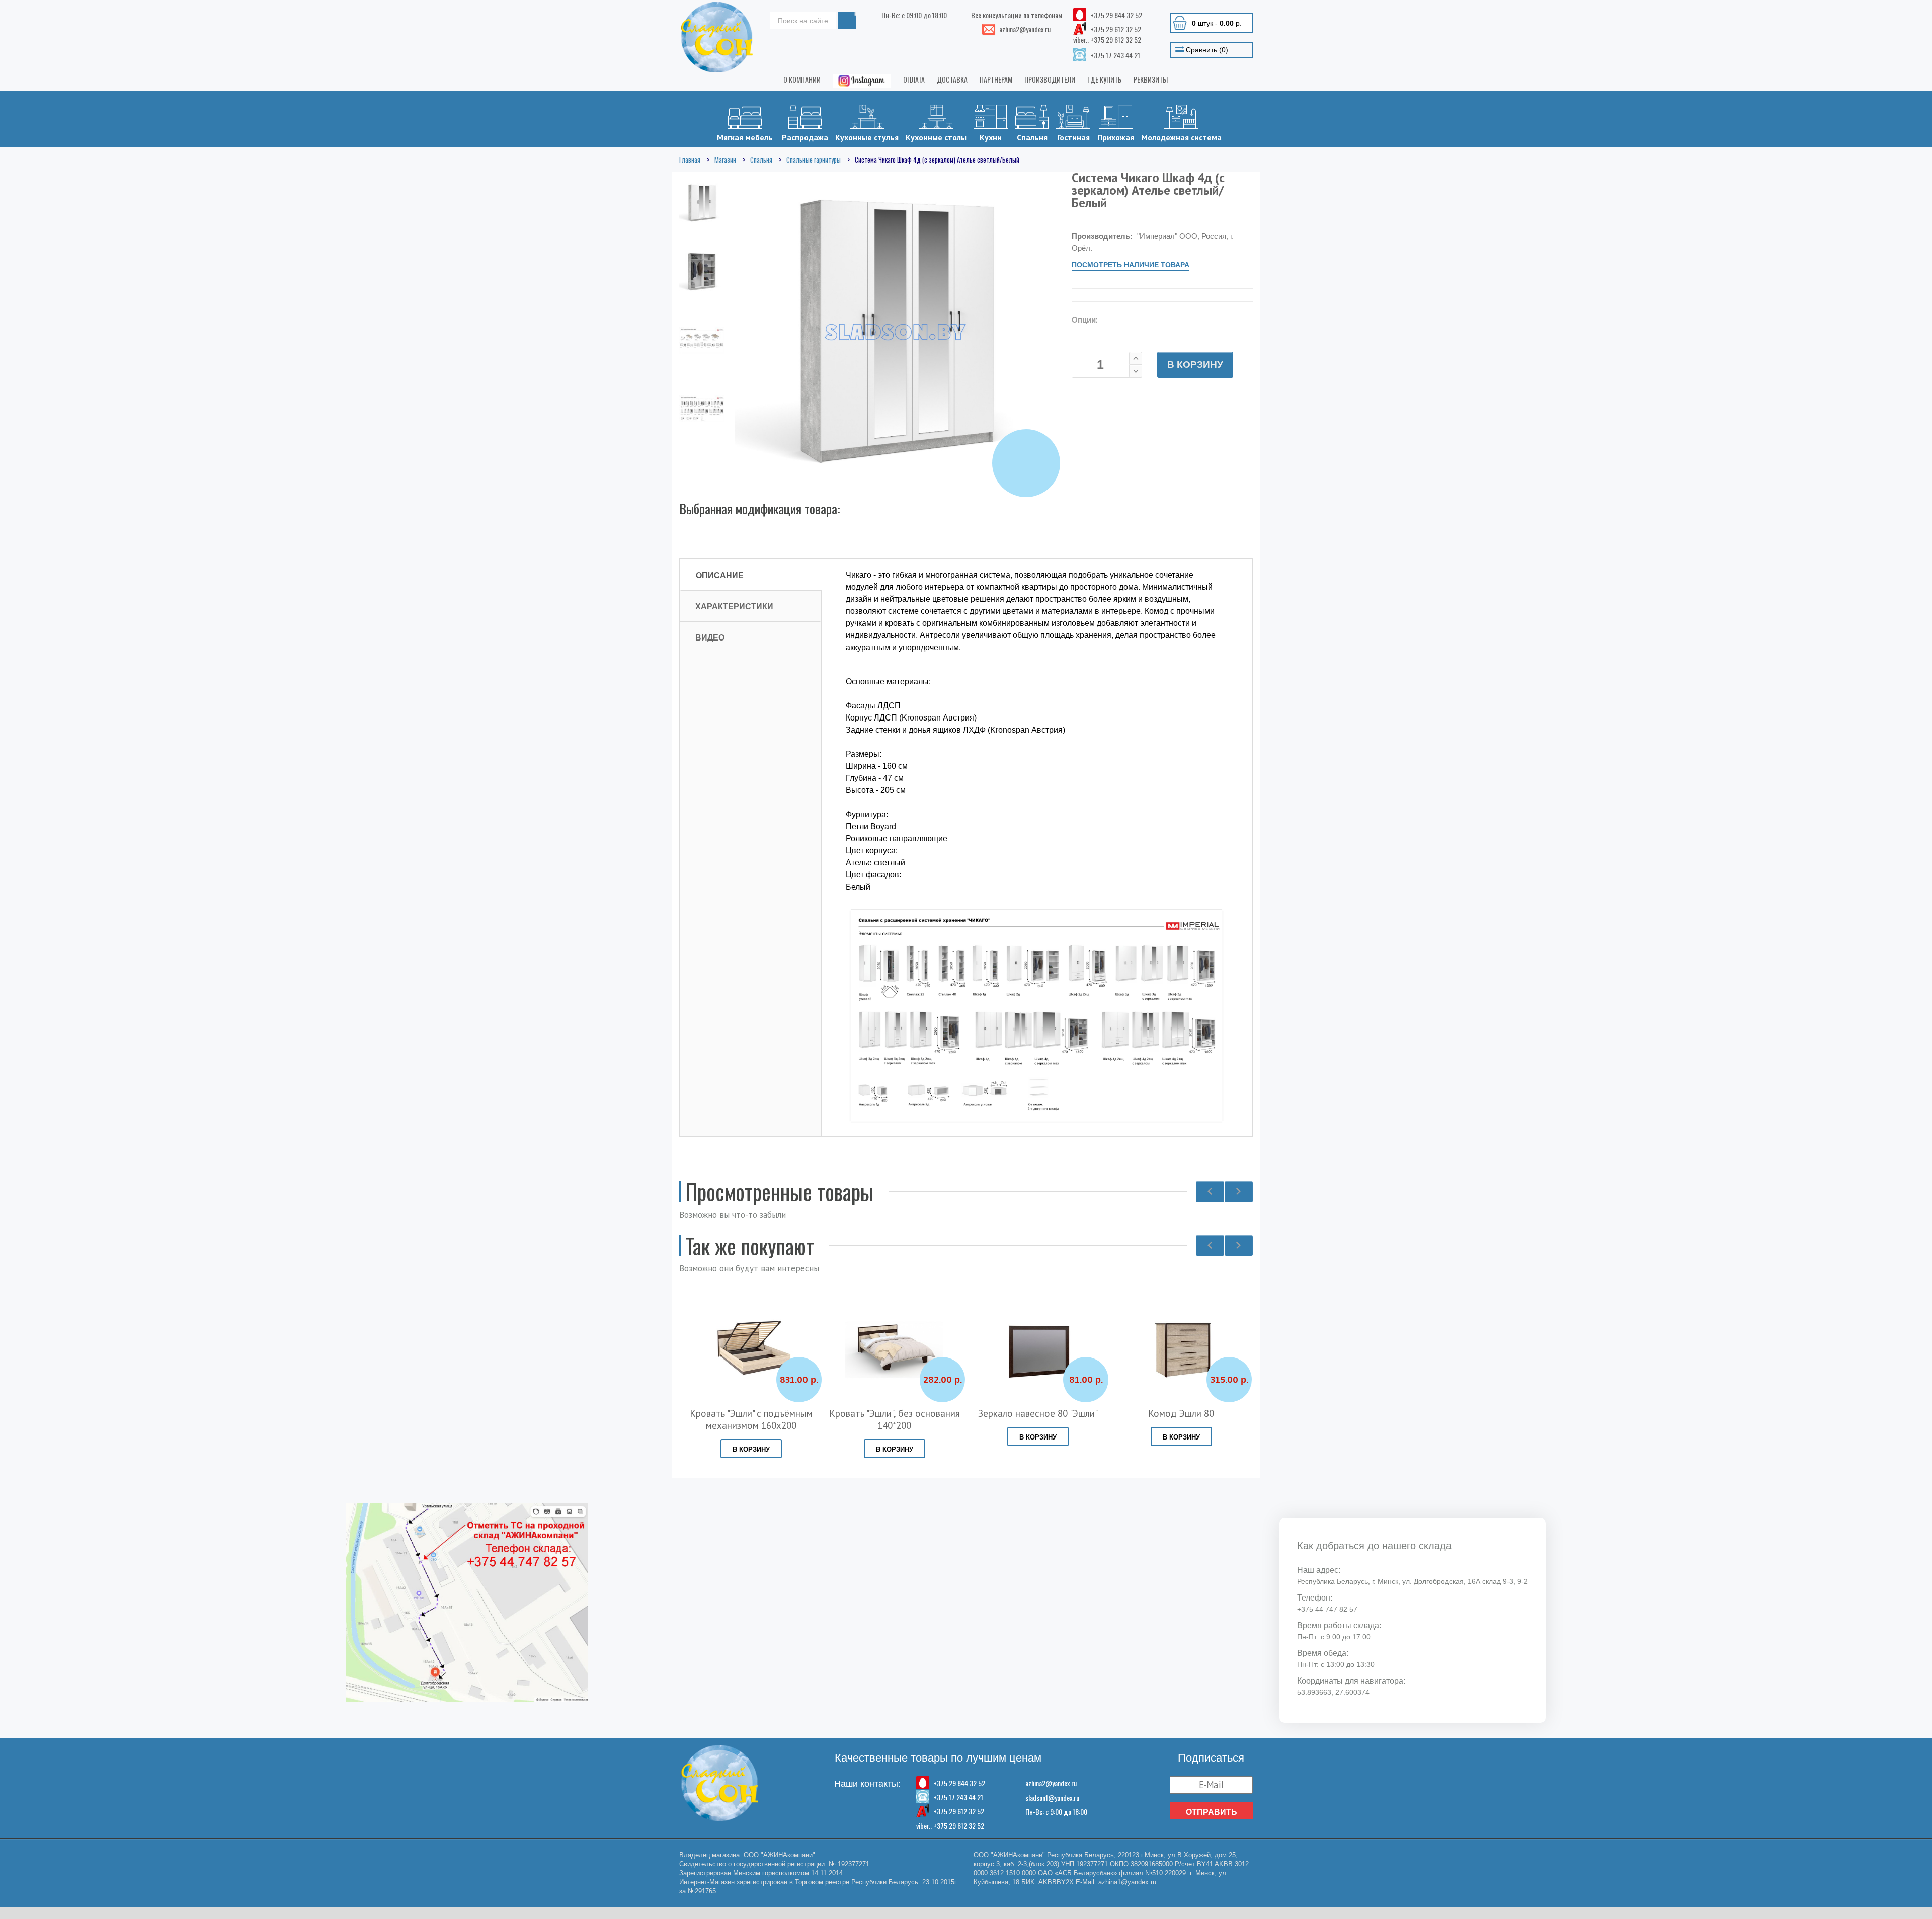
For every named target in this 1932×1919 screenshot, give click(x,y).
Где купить (1104, 79)
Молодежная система (1181, 137)
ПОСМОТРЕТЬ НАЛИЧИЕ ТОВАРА (1131, 265)
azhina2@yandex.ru (1051, 1783)
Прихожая (1116, 137)
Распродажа (805, 137)
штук (1217, 23)
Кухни (991, 137)
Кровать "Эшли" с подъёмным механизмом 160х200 (751, 1419)
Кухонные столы (936, 137)
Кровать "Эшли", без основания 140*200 (895, 1419)
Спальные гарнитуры (814, 159)
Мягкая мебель (745, 137)
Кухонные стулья (867, 137)
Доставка (952, 79)
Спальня (1032, 137)
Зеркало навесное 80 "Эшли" (1038, 1413)
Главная (690, 159)
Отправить (1212, 1812)
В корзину (1195, 365)
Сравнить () (1206, 50)
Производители (1050, 79)
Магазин (725, 159)
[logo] (717, 37)
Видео (710, 637)
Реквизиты (1151, 79)
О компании (802, 79)
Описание (720, 575)
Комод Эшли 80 (1181, 1413)
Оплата (914, 79)
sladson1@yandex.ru (1052, 1797)
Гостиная (1073, 137)
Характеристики (734, 606)
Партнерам (996, 79)
